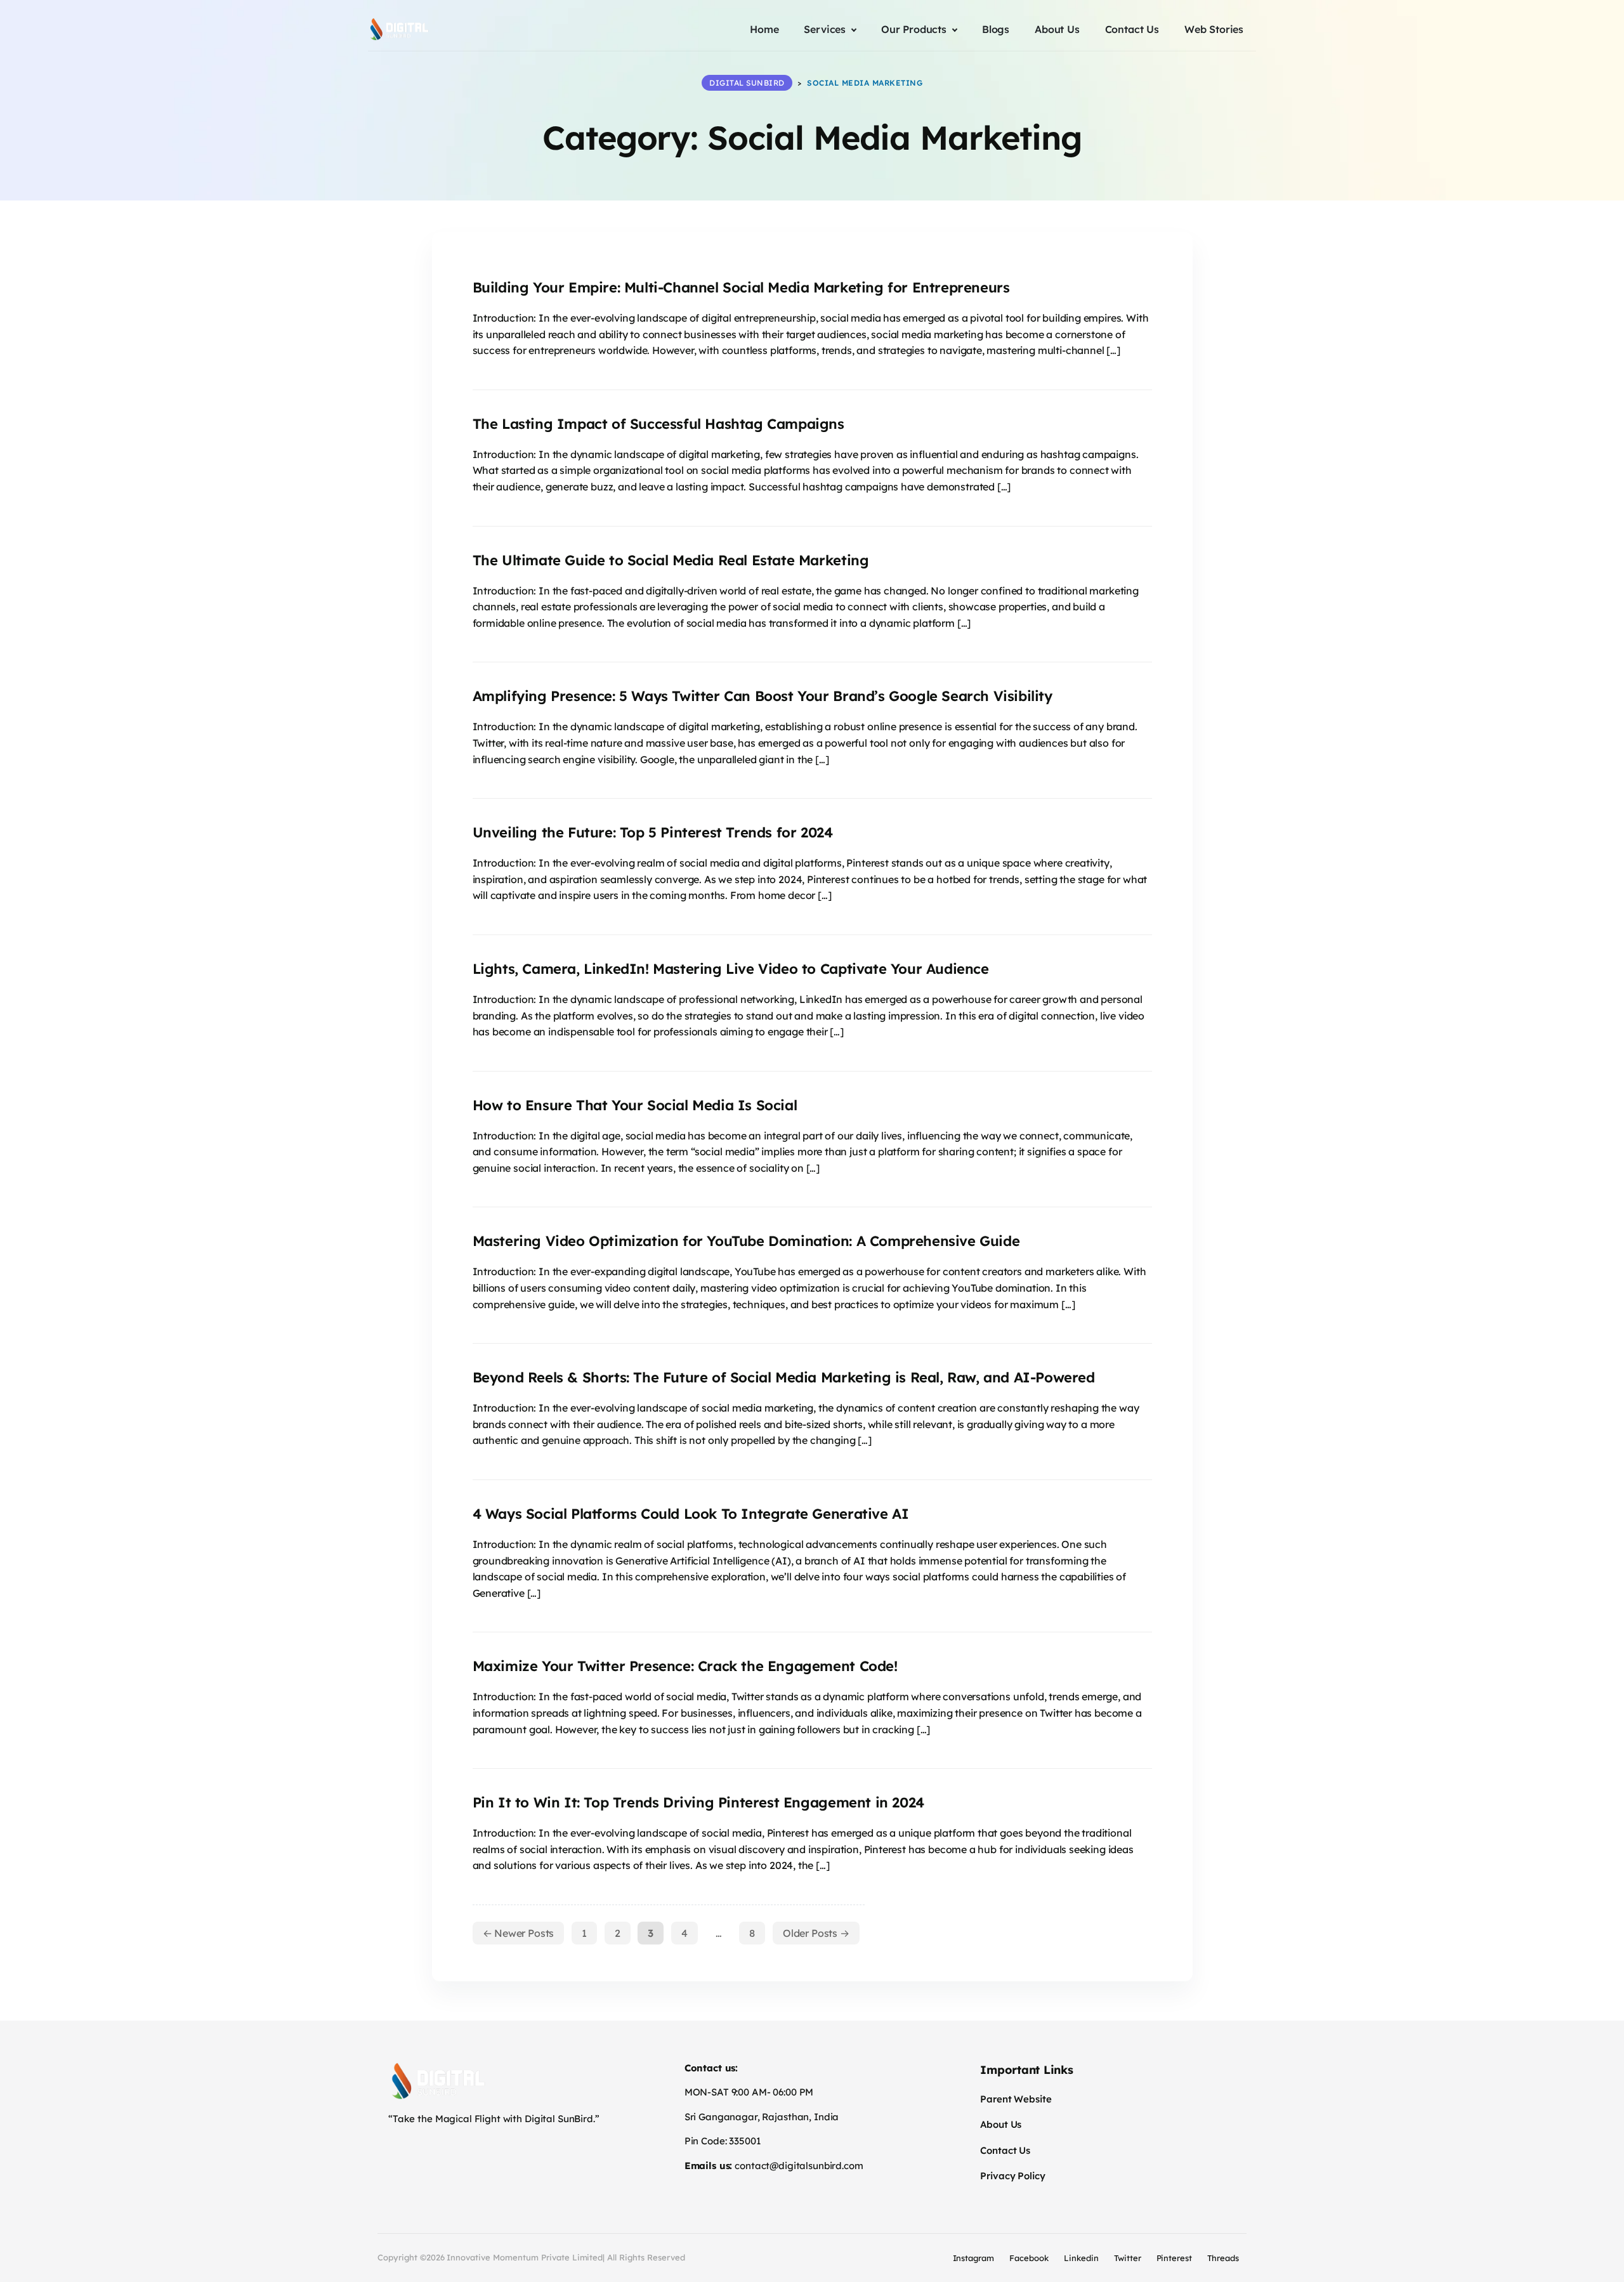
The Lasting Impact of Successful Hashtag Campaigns (658, 424)
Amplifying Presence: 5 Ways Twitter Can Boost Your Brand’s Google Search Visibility (763, 696)
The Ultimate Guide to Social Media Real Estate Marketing (671, 560)
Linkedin (1081, 2258)
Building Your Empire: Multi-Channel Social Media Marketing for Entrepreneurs (741, 287)
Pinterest (1175, 2258)
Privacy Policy (1012, 2176)
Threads (1223, 2258)
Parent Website (1016, 2099)
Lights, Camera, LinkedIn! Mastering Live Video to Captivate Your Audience (731, 969)
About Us (1001, 2124)
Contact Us (1005, 2150)
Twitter (1128, 2258)
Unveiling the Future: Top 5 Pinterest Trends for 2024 (653, 832)
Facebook (1029, 2258)
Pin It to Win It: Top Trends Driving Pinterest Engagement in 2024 (698, 1802)
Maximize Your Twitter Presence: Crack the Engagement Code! (685, 1666)
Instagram (974, 2258)
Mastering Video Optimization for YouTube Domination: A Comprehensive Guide (746, 1241)
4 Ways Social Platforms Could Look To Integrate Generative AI (691, 1514)
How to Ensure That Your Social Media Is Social (635, 1105)
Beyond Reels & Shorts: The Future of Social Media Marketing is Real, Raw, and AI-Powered (784, 1377)
